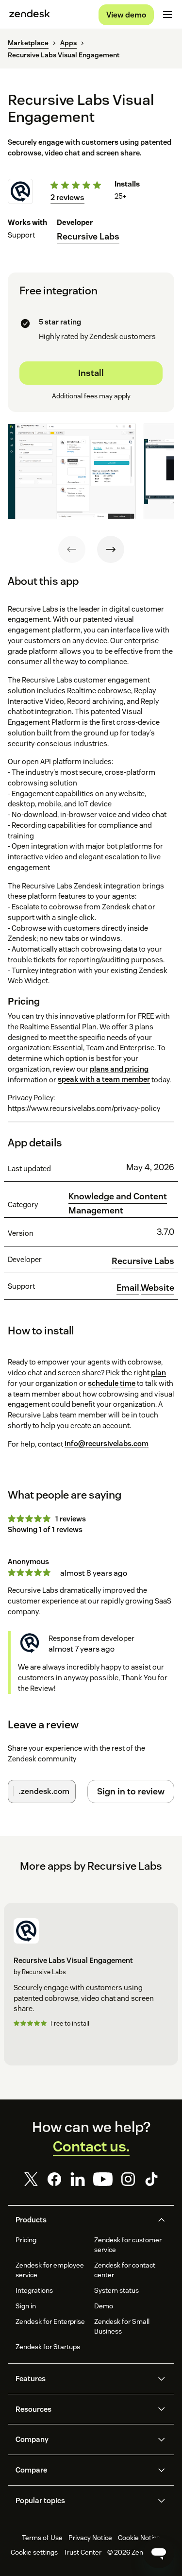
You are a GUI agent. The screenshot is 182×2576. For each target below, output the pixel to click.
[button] (83, 2220)
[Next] (111, 549)
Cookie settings (34, 2552)
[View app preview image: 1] (72, 472)
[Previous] (72, 549)
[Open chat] (159, 2553)
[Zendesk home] (30, 15)
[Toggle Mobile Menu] (167, 15)
